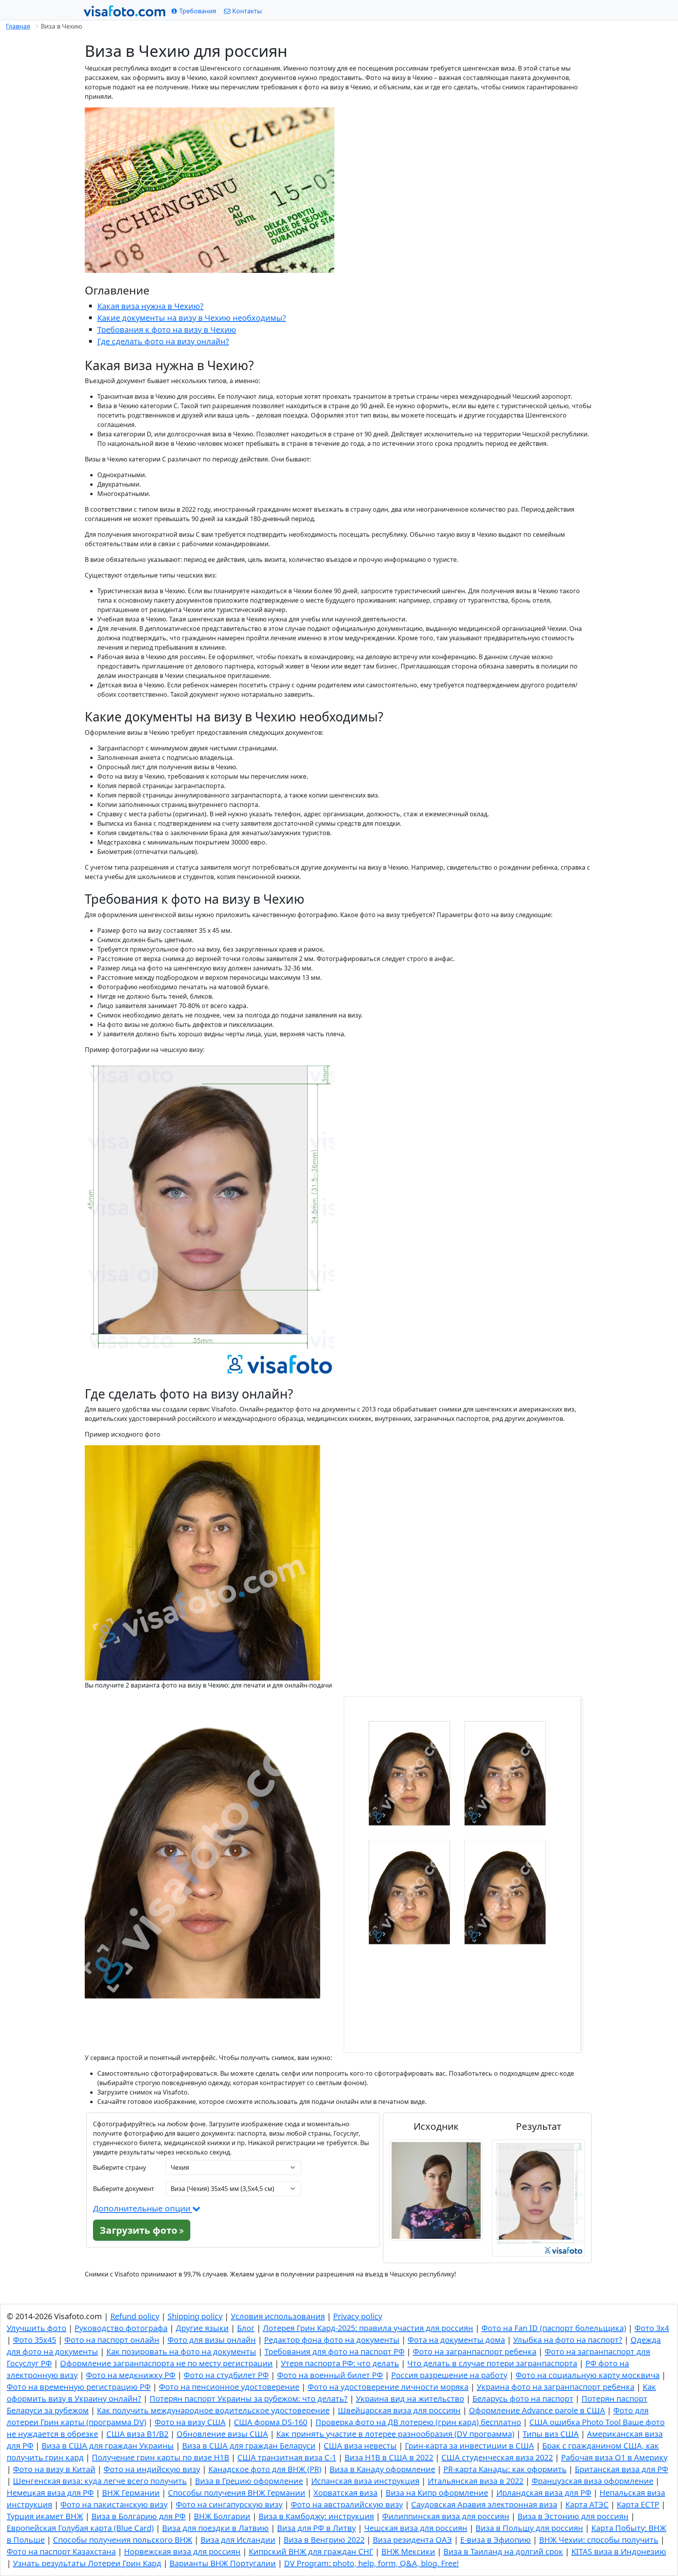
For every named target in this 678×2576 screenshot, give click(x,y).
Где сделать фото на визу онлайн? (163, 341)
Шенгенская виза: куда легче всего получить (100, 2481)
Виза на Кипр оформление (437, 2493)
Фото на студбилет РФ (226, 2375)
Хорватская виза (345, 2493)
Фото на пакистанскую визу (114, 2504)
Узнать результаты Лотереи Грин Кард (87, 2563)
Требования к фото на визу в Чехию (167, 330)
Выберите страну (119, 2167)
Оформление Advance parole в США (537, 2410)
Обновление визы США (222, 2434)
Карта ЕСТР (638, 2504)
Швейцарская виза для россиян (399, 2410)
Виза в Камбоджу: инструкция (316, 2516)
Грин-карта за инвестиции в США (469, 2446)
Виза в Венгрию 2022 (324, 2540)
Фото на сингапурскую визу (229, 2504)
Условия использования (278, 2316)
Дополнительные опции (143, 2208)
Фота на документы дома (456, 2340)
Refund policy (135, 2316)
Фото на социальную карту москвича (588, 2375)
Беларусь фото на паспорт (523, 2399)
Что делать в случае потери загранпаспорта (492, 2363)
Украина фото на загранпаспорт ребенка (556, 2387)
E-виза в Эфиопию (496, 2540)
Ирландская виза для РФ (544, 2493)
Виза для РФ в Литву (316, 2528)
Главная (18, 26)
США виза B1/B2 (137, 2434)
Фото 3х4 (652, 2328)
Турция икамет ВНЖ (45, 2516)
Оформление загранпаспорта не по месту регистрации (166, 2363)
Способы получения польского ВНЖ (123, 2540)
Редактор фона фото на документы (332, 2340)
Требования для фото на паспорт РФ (334, 2352)
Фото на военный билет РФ (330, 2375)
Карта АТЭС (587, 2504)
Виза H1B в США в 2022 (389, 2457)
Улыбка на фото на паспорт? (568, 2340)
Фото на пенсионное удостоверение (229, 2387)
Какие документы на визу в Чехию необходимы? (192, 318)
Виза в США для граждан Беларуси (249, 2446)
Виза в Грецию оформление (249, 2481)
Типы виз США (551, 2434)
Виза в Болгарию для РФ (139, 2516)
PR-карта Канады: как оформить (505, 2469)
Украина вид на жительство (410, 2399)
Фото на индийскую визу (152, 2469)
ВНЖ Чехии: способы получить (599, 2540)
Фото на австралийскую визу (347, 2504)
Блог (246, 2328)
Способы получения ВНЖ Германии (237, 2493)
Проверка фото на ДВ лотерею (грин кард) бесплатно (418, 2422)
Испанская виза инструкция (365, 2481)
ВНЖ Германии (131, 2493)
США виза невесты (360, 2446)
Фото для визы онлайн (212, 2340)
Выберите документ (124, 2189)
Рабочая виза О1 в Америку (614, 2457)
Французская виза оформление (592, 2481)
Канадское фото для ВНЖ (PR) (265, 2469)
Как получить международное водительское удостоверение (213, 2410)
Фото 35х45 (35, 2340)
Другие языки (202, 2328)
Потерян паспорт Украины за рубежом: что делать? (249, 2399)
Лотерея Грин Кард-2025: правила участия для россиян (368, 2328)
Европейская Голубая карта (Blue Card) (80, 2528)
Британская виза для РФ (621, 2469)
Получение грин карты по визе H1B (160, 2457)
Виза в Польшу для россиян (529, 2528)
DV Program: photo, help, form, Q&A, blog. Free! (371, 2563)
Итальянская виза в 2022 (476, 2481)
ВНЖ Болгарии (222, 2516)
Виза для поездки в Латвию (215, 2528)
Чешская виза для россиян (416, 2528)
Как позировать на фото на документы (181, 2352)
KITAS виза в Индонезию (619, 2551)
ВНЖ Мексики (408, 2551)
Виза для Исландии (238, 2540)
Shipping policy (195, 2316)
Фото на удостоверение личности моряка (388, 2387)
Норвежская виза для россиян (182, 2551)
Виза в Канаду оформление (382, 2469)
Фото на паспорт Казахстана (61, 2551)
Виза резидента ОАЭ (412, 2540)
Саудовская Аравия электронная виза (484, 2504)
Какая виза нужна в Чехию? (150, 306)
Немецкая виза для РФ (50, 2493)
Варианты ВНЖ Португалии (223, 2563)
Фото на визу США (190, 2422)
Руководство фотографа (121, 2328)
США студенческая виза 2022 (497, 2457)
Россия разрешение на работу (449, 2375)
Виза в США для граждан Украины (108, 2446)
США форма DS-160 (271, 2422)
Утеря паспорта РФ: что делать (340, 2363)
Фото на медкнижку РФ (131, 2375)
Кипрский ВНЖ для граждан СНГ (311, 2551)
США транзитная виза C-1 (287, 2457)
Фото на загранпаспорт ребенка (475, 2352)
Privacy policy (358, 2316)
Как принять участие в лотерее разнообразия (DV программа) (395, 2434)
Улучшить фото (36, 2328)
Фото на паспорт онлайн (112, 2340)
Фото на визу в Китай (54, 2469)
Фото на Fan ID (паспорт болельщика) (554, 2328)
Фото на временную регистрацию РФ (79, 2387)
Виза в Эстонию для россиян (573, 2516)
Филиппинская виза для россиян (446, 2516)
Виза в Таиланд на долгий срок (503, 2551)
